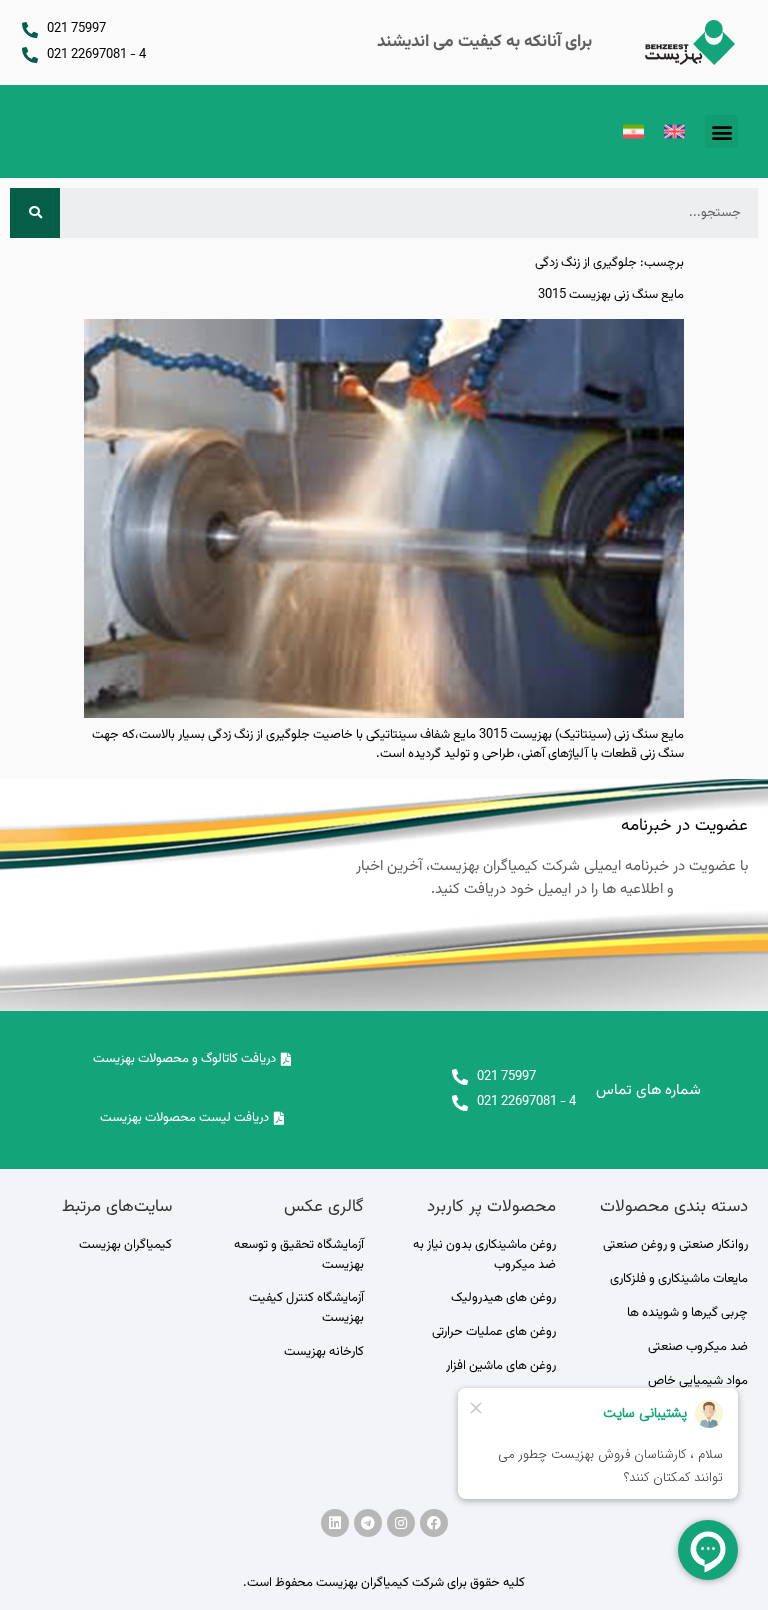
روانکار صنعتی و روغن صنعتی (675, 1245)
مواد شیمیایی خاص (698, 1381)
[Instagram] (401, 1523)
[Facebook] (434, 1523)
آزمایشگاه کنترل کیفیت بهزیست (306, 1308)
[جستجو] (35, 213)
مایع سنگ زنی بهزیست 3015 (611, 295)
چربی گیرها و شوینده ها (687, 1313)
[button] (721, 131)
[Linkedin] (335, 1523)
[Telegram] (368, 1523)
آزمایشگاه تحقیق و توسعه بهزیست (299, 1255)
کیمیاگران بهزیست (125, 1245)
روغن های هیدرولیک (503, 1298)
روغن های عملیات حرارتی (494, 1332)
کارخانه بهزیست (324, 1352)
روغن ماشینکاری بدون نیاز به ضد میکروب (484, 1255)
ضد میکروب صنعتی (698, 1347)
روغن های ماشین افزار (501, 1366)
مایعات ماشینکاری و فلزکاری (679, 1279)
